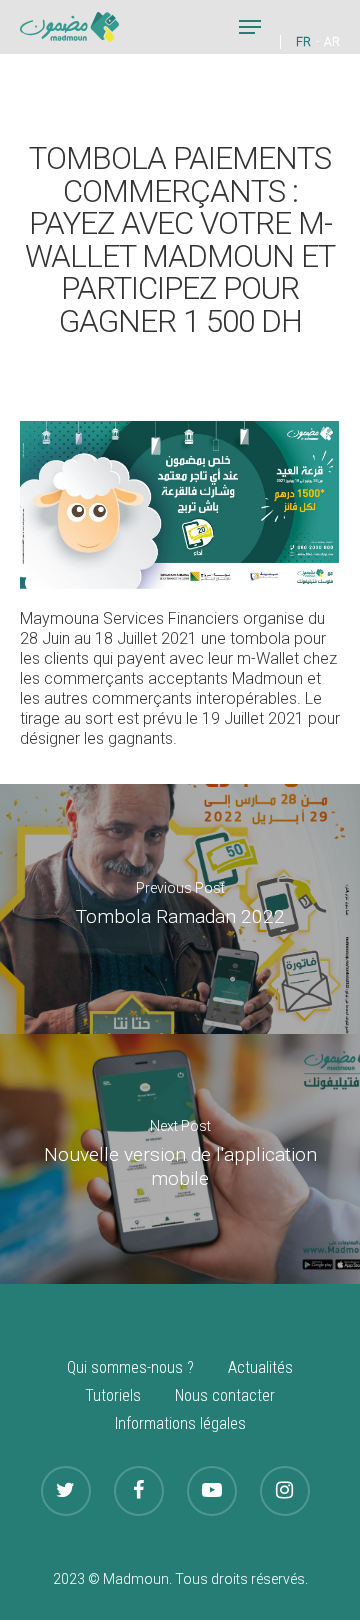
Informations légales (180, 1423)
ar (332, 42)
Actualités (260, 1367)
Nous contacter (225, 1395)
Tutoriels (113, 1395)
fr (303, 42)
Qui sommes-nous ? (130, 1367)
